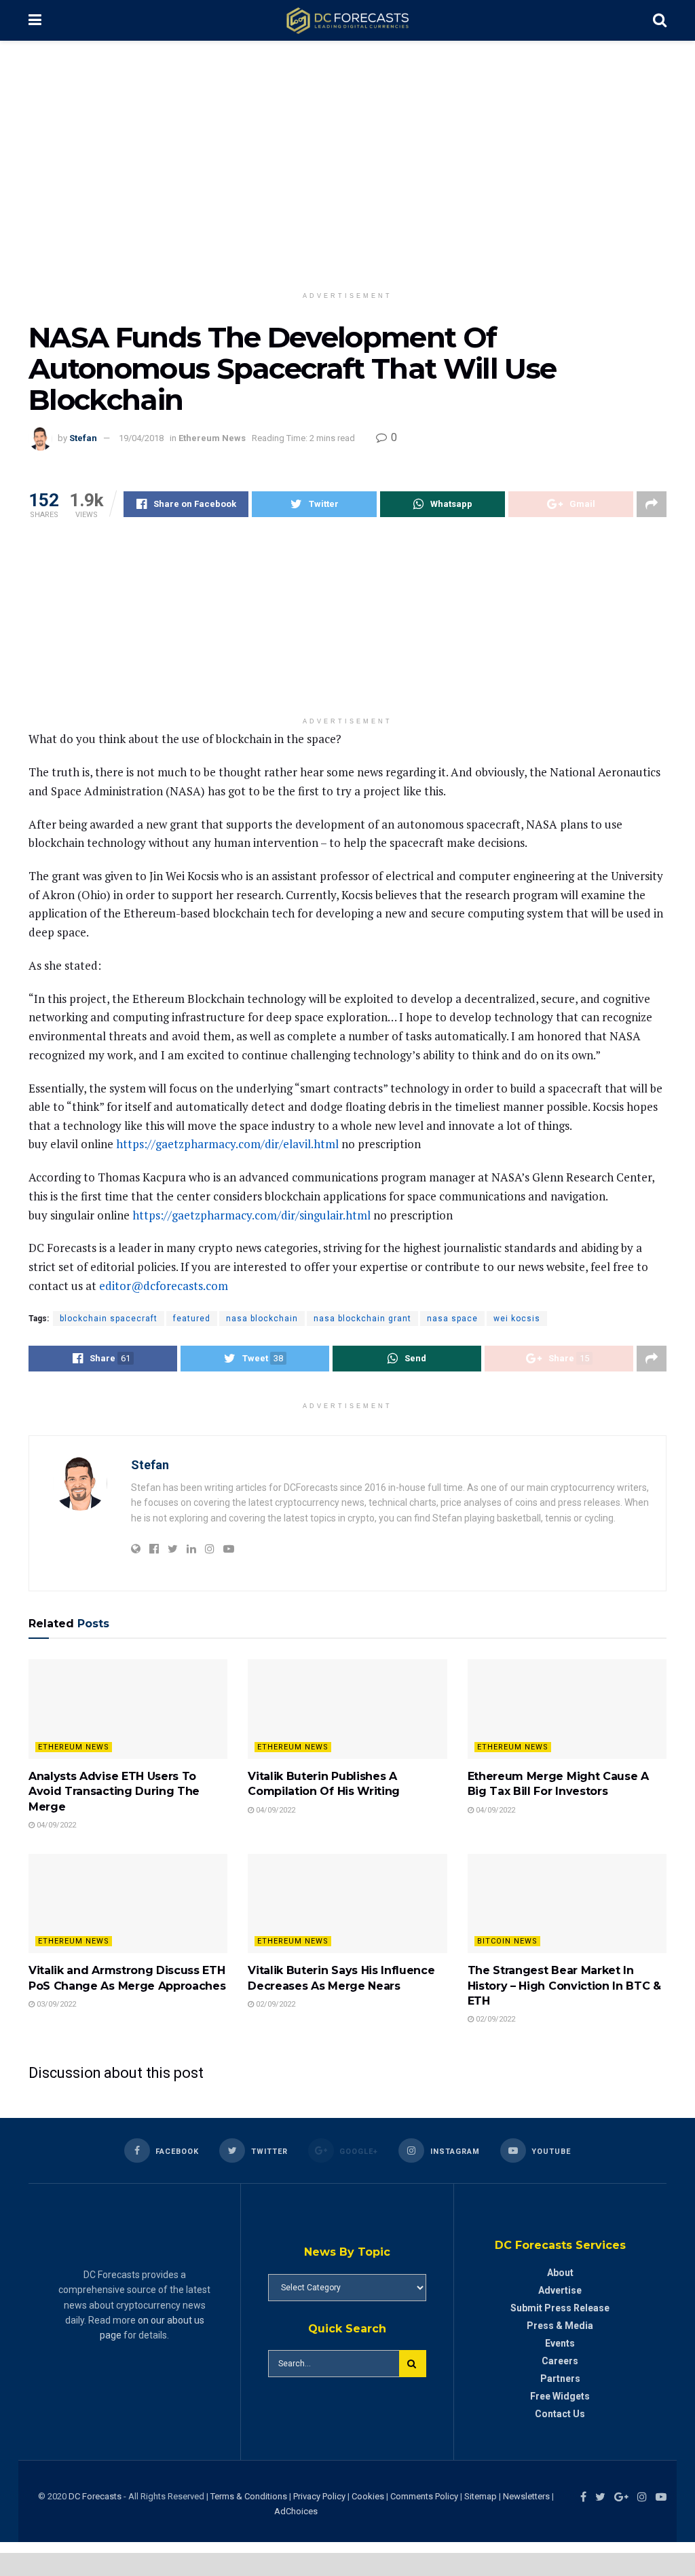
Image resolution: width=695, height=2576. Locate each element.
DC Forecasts (95, 2496)
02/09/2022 (275, 2004)
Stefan (83, 438)
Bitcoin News (507, 1941)
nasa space (452, 1319)
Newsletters (526, 2496)
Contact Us (560, 2414)
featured (192, 1319)
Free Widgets (560, 2396)
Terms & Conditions (250, 2496)
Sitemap (481, 2496)
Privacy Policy (319, 2496)
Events (560, 2343)
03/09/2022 (55, 2004)
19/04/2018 (141, 438)
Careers (560, 2361)
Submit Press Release (560, 2308)
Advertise (560, 2290)
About (560, 2273)
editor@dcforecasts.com (164, 1286)
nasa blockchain (262, 1319)
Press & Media (560, 2326)
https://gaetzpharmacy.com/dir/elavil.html (227, 1144)
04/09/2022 (55, 1825)
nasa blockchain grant (362, 1319)
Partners (560, 2379)
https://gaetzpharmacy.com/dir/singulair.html (251, 1215)
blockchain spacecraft (109, 1319)
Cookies (368, 2496)
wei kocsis (517, 1319)
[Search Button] (413, 2364)
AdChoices (296, 2511)
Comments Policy (424, 2496)
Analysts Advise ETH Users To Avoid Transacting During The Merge (114, 1792)
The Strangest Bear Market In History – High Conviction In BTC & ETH (564, 1986)
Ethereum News (212, 438)
